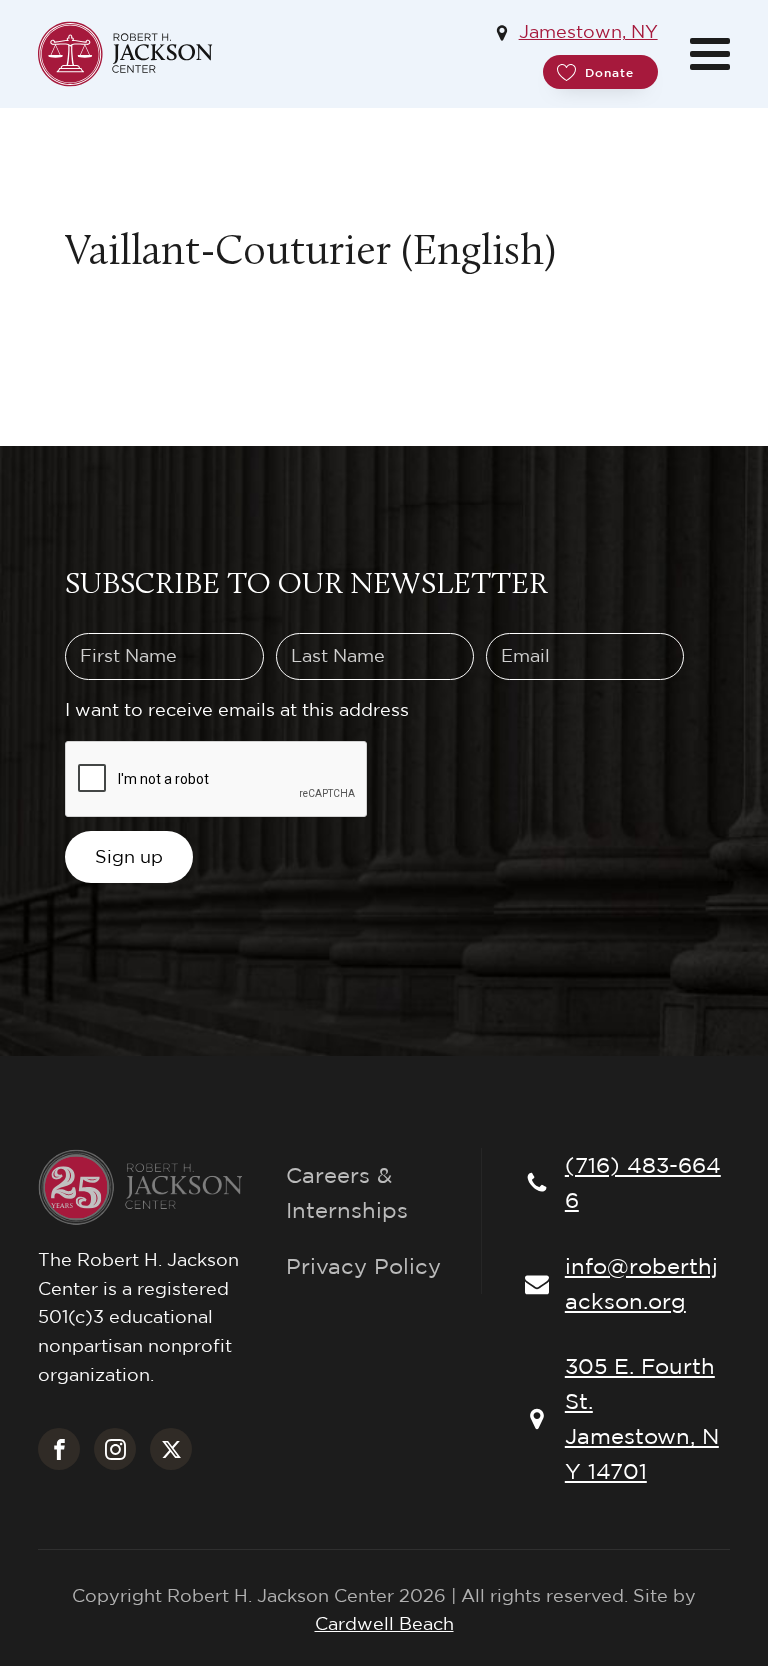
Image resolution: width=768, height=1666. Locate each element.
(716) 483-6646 (643, 1182)
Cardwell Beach (384, 1623)
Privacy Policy (363, 1266)
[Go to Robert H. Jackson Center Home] (125, 54)
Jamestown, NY (588, 31)
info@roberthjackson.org (641, 1283)
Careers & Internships (347, 1192)
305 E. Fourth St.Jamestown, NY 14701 (642, 1419)
